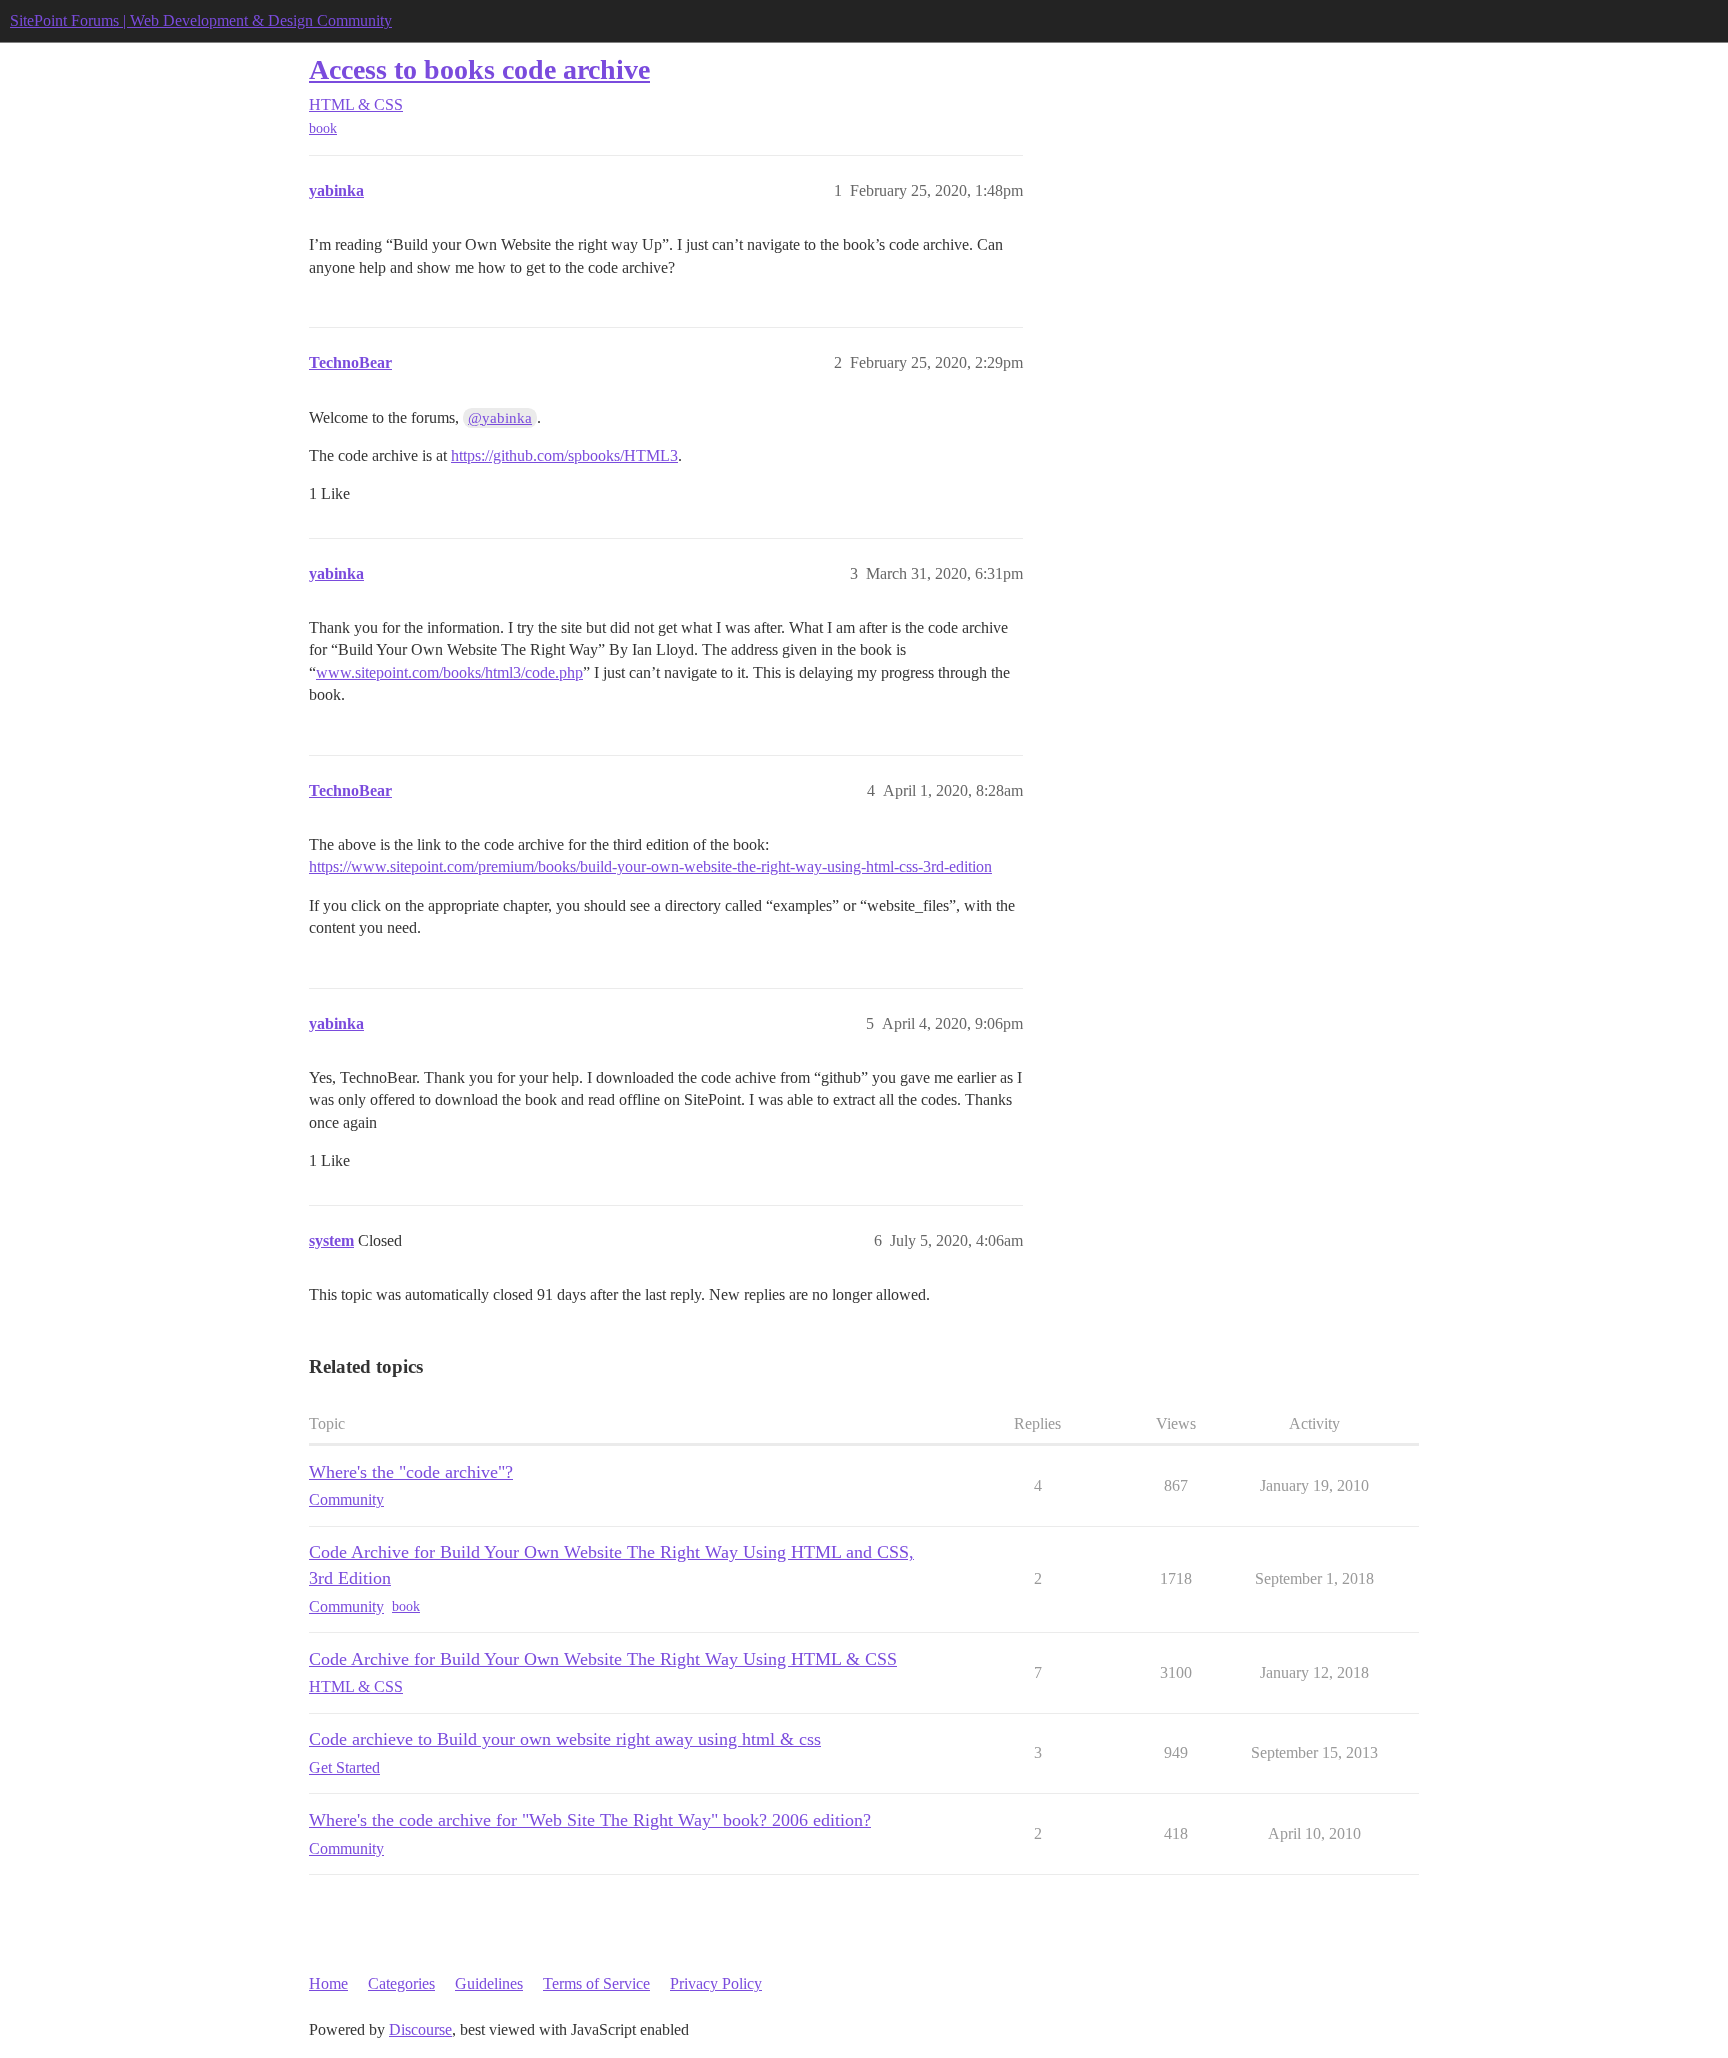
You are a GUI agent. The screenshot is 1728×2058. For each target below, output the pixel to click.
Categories (401, 1983)
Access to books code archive (479, 69)
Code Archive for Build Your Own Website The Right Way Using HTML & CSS (603, 1659)
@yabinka (500, 418)
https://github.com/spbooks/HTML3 (564, 455)
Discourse (420, 2029)
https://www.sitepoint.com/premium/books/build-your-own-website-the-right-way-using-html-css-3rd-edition (650, 866)
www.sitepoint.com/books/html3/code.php (449, 672)
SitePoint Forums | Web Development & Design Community (201, 20)
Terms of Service (596, 1983)
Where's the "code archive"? (411, 1472)
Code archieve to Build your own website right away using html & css (565, 1739)
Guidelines (489, 1983)
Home (328, 1983)
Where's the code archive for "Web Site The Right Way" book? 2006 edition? (590, 1820)
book (323, 128)
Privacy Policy (716, 1983)
